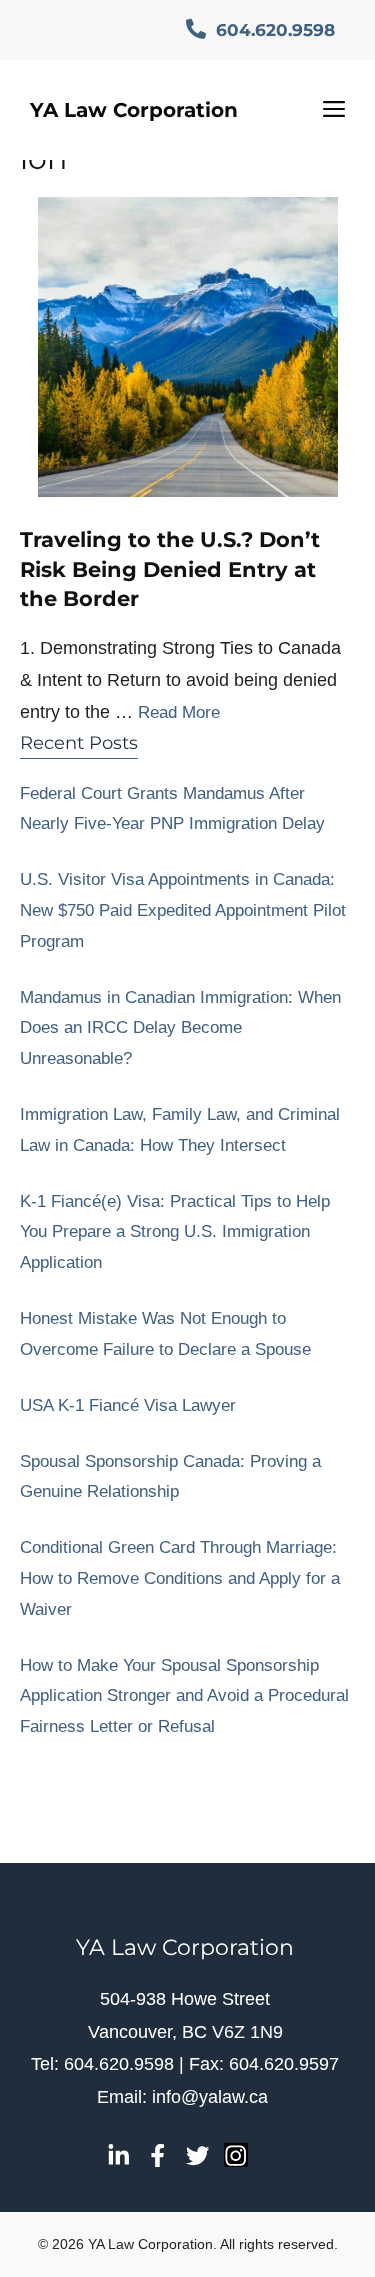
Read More (179, 712)
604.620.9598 (273, 30)
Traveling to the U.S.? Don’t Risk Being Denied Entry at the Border (170, 569)
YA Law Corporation (134, 110)
